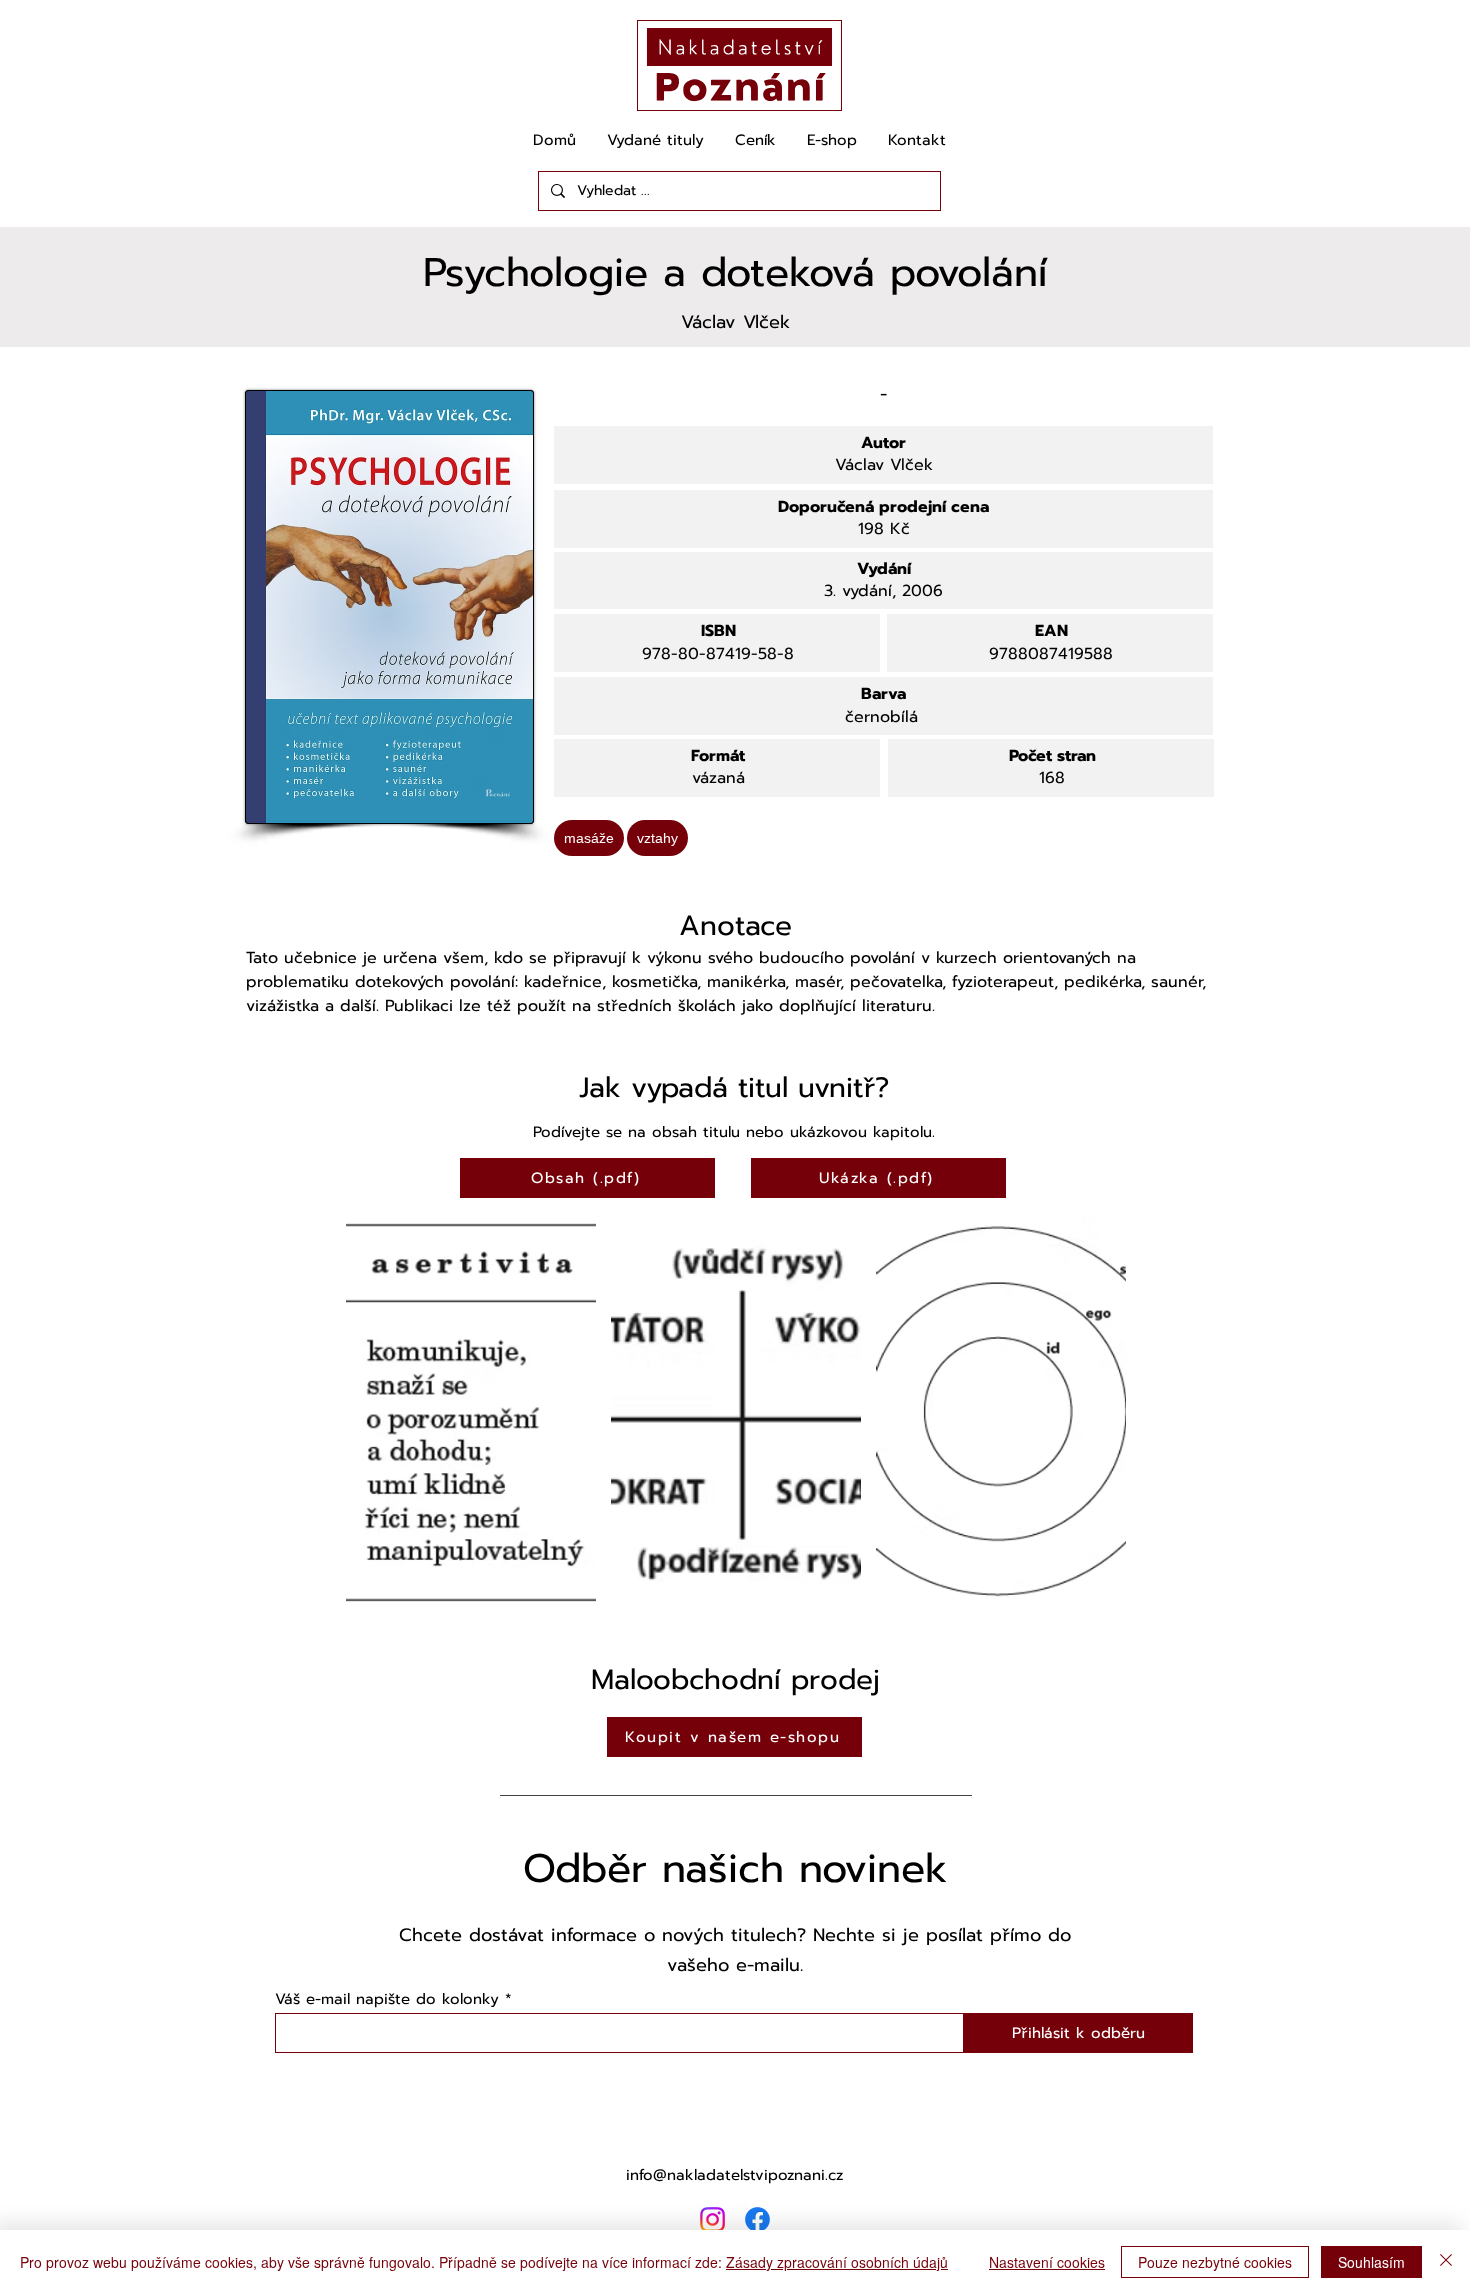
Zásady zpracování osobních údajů (837, 2262)
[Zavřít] (1446, 2262)
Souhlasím (1371, 2262)
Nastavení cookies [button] (1047, 2262)
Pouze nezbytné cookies (1215, 2262)
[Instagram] (712, 2219)
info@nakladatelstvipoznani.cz (734, 2175)
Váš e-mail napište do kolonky (387, 1999)
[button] (471, 1412)
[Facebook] (757, 2219)
